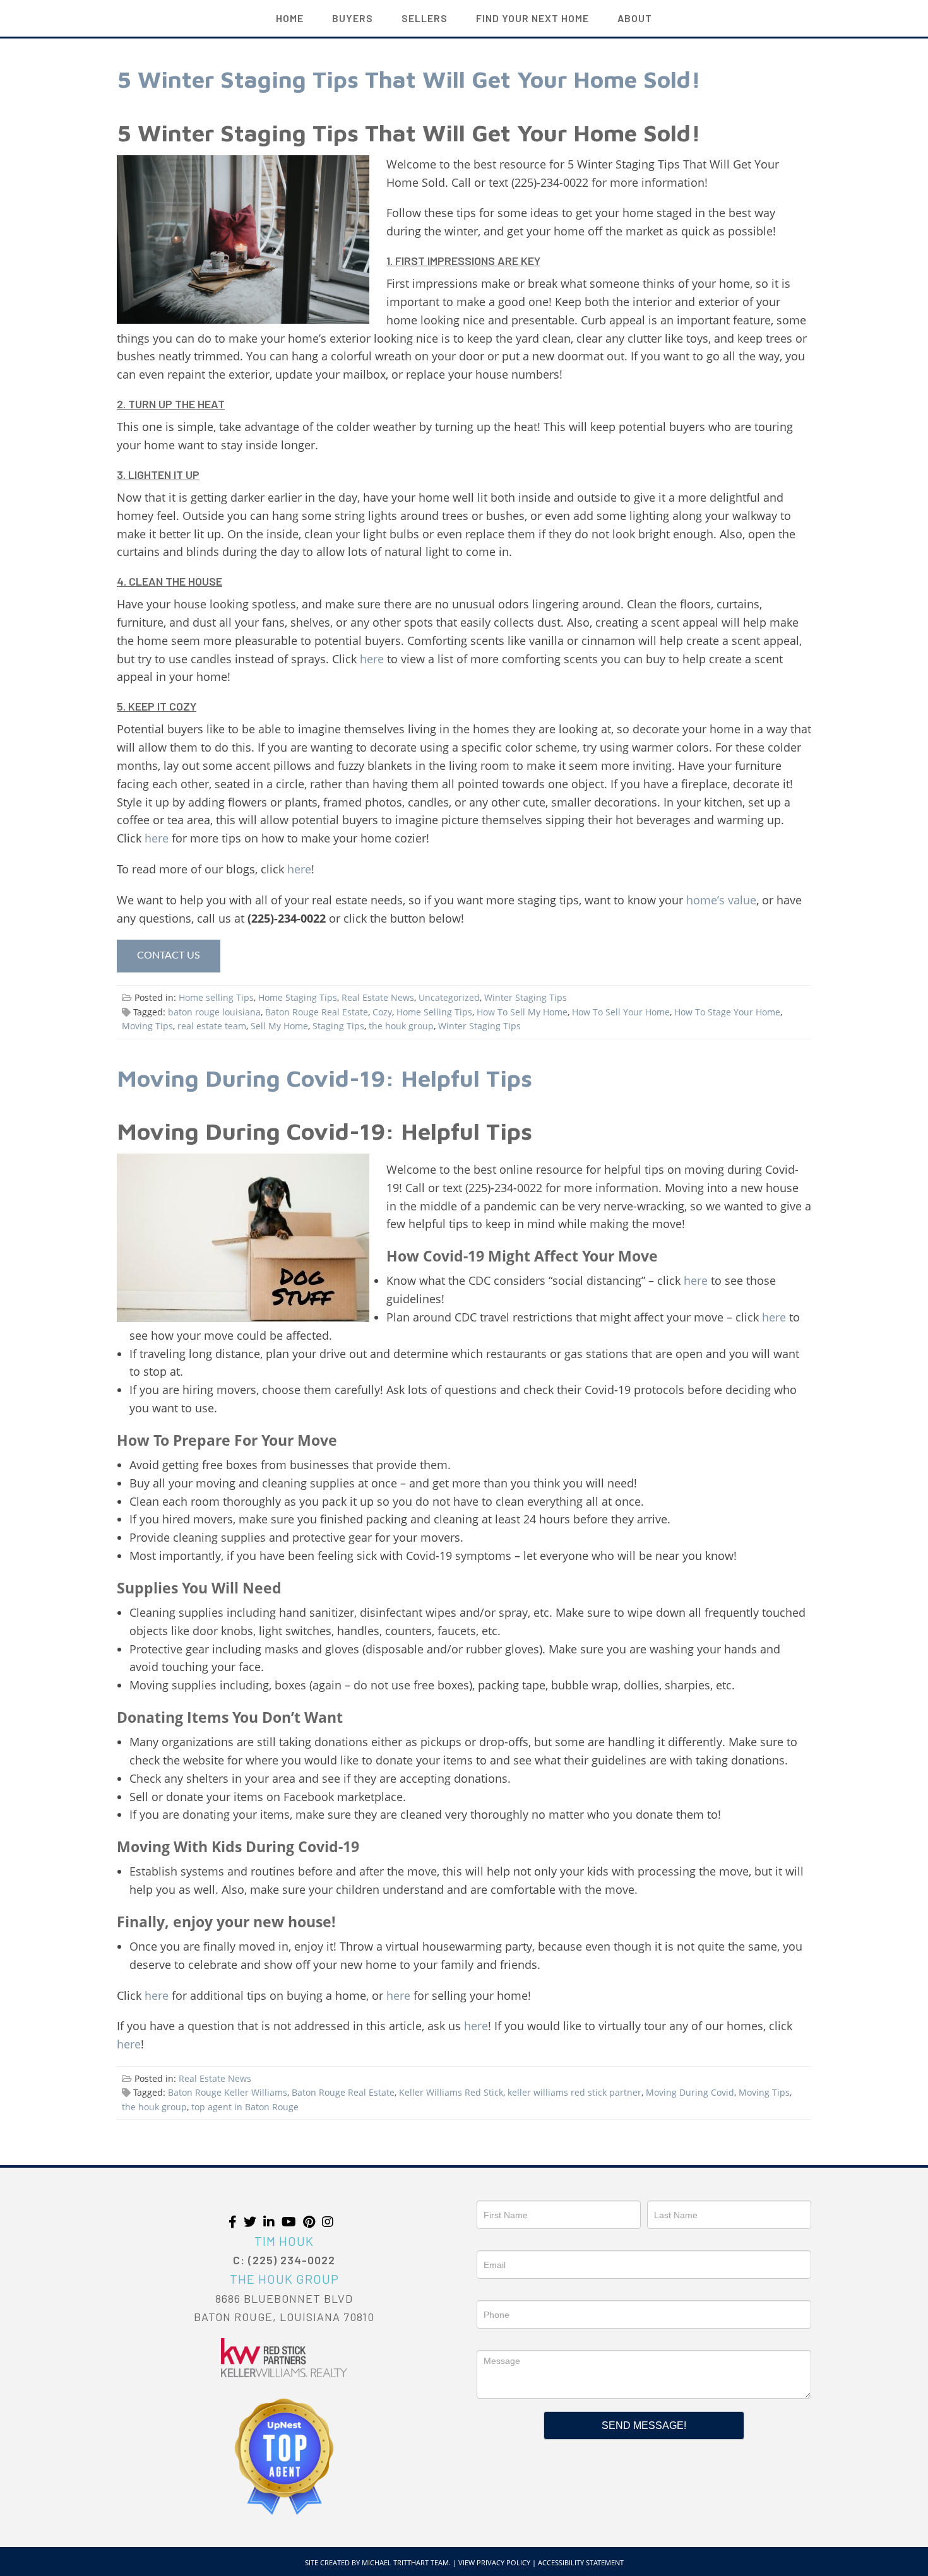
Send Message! (644, 2425)
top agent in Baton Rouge (245, 2107)
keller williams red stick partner (574, 2092)
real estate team (212, 1026)
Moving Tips (147, 1026)
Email (488, 2242)
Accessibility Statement (581, 2562)
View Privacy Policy (494, 2562)
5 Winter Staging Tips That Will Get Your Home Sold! (409, 79)
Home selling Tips (216, 997)
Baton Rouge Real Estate (317, 1012)
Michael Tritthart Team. (406, 2562)
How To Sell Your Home (621, 1012)
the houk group (401, 1026)
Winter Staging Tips (526, 997)
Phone (491, 2291)
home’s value (721, 900)
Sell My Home (279, 1026)
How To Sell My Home (522, 1012)
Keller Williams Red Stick (451, 2092)
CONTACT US (169, 955)
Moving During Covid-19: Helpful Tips (324, 1078)
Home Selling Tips (434, 1012)
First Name (500, 2192)
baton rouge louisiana (214, 1012)
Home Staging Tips (298, 997)
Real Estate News (378, 997)
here (372, 659)
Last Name (670, 2192)
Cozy (382, 1012)
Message (496, 2341)
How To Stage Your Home (727, 1012)
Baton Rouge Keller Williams (228, 2092)
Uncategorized (449, 997)
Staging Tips (338, 1026)
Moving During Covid (690, 2092)
